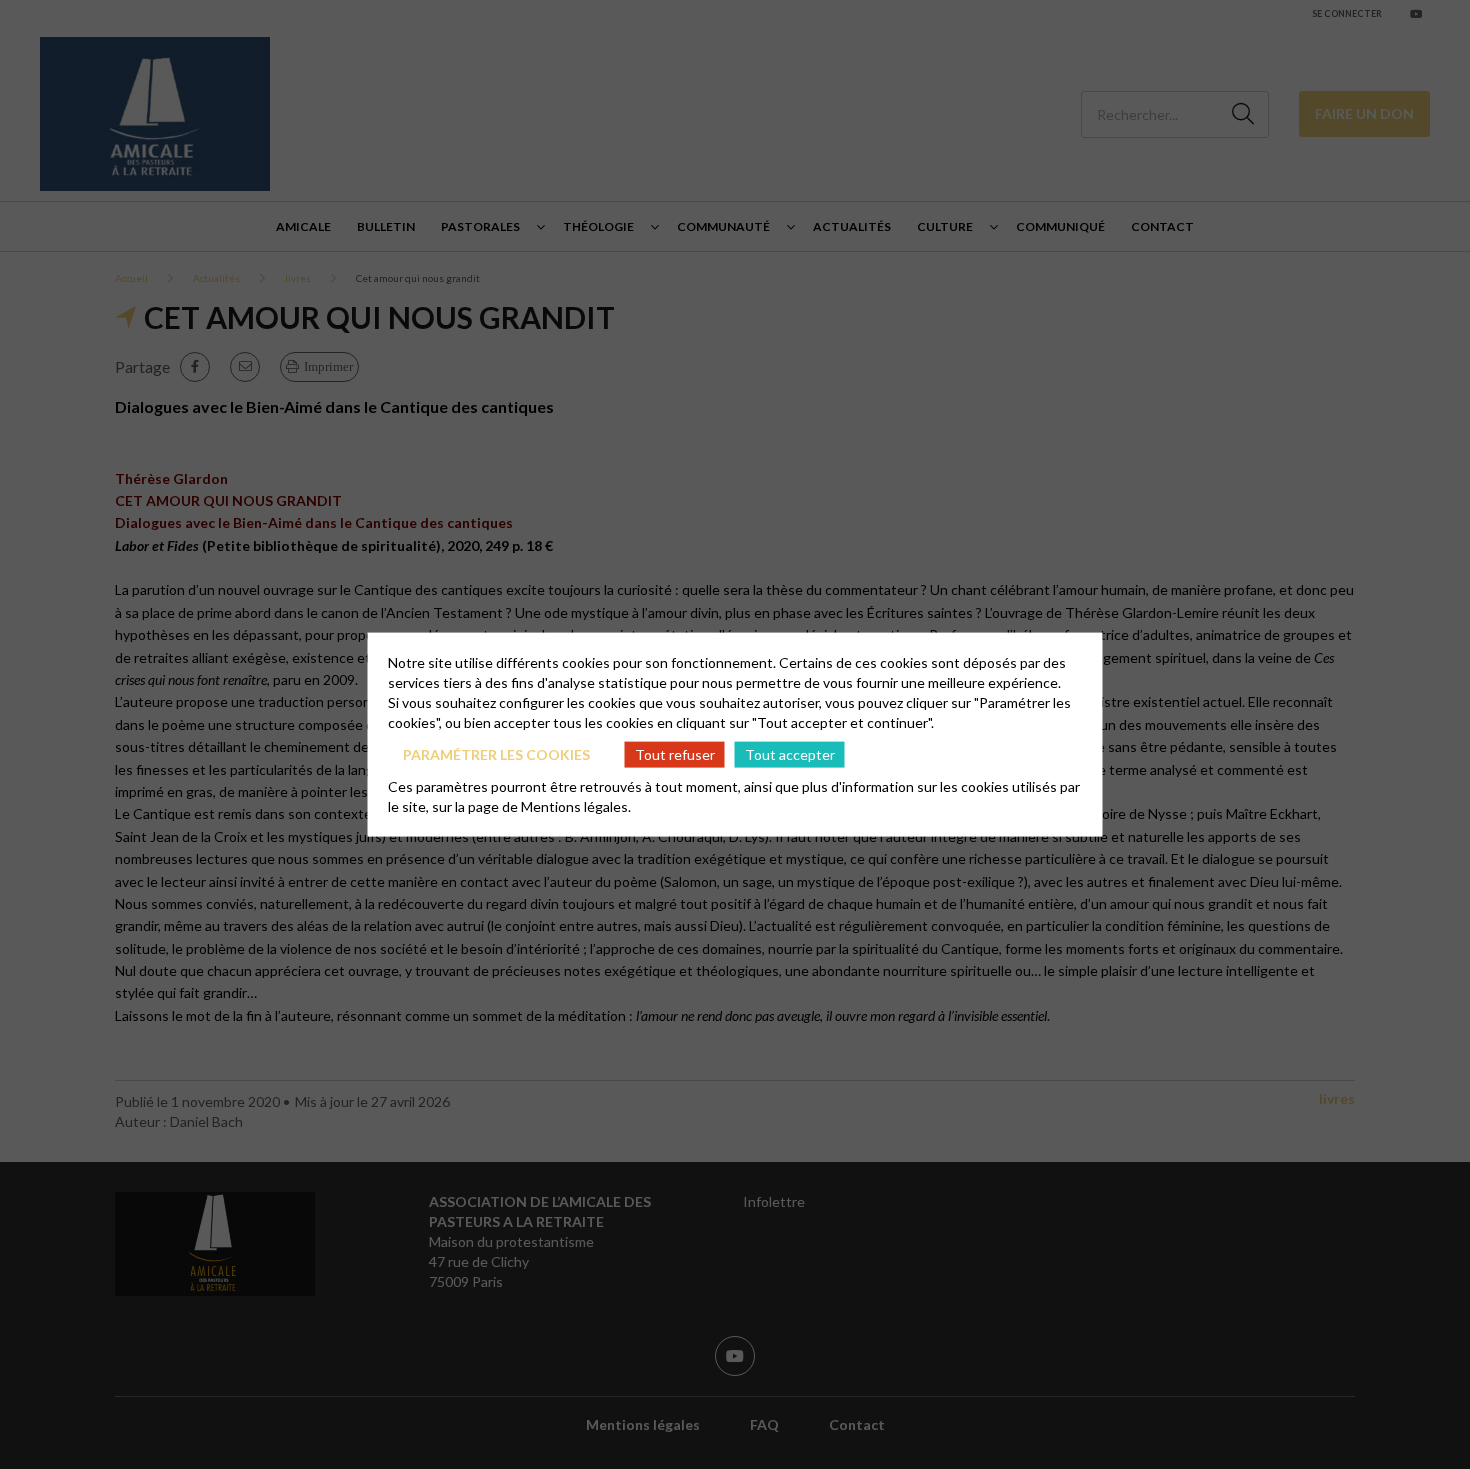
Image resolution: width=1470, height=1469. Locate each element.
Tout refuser (675, 753)
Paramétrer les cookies (496, 753)
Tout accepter (790, 753)
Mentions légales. (576, 806)
